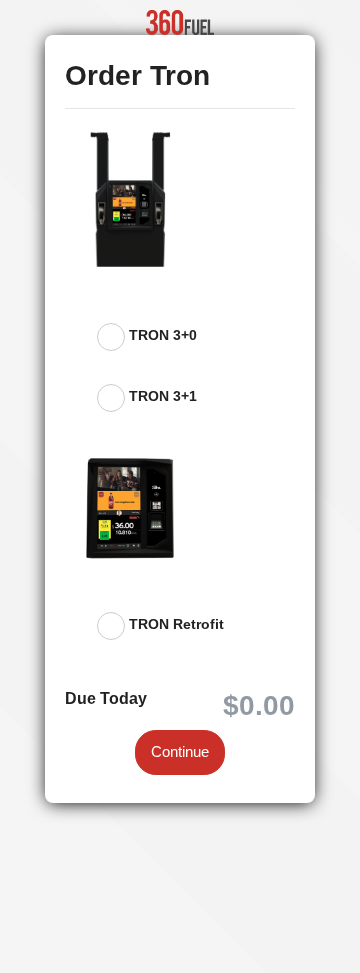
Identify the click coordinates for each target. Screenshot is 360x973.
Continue (180, 751)
